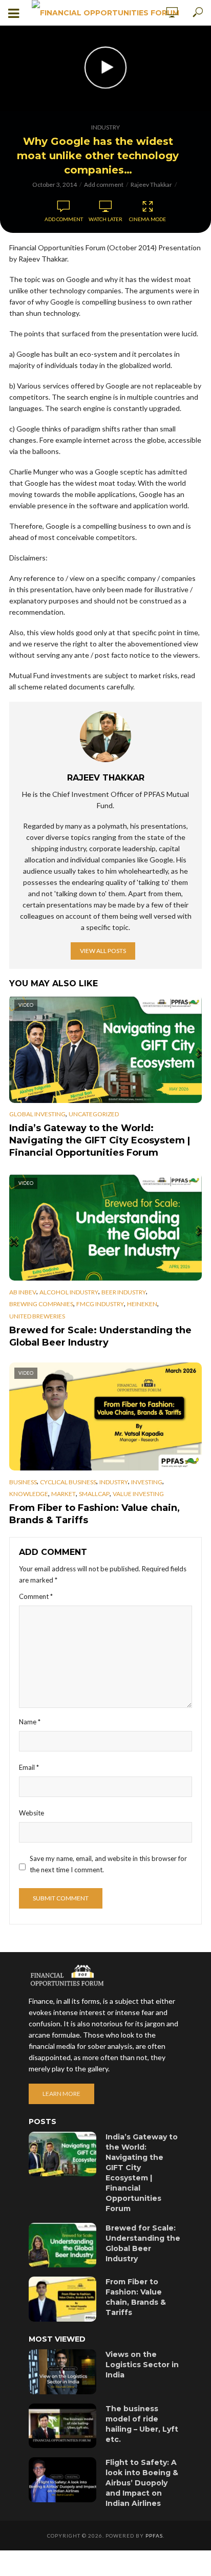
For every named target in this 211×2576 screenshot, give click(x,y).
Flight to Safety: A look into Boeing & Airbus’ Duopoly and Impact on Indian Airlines (142, 2483)
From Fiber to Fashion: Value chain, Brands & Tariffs (94, 1514)
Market (64, 1494)
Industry (105, 127)
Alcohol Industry (69, 1292)
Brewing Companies (41, 1304)
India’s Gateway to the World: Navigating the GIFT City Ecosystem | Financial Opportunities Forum (100, 1140)
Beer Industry (124, 1292)
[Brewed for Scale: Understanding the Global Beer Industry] (62, 2245)
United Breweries (37, 1316)
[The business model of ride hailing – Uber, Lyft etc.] (62, 2426)
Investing (147, 1482)
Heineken (142, 1304)
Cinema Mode (147, 219)
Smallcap (94, 1494)
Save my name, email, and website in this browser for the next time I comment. (108, 1864)
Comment (36, 1596)
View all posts (103, 951)
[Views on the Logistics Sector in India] (62, 2372)
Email (29, 1767)
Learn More (61, 2094)
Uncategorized (94, 1114)
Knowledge (29, 1494)
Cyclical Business (68, 1482)
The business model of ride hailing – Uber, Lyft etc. (142, 2424)
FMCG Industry (100, 1304)
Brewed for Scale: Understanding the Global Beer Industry (100, 1336)
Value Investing (138, 1494)
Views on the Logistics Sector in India (142, 2365)
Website (31, 1813)
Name (30, 1722)
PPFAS (154, 2536)
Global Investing (37, 1114)
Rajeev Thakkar (151, 185)
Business (23, 1482)
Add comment (104, 185)
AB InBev (23, 1292)
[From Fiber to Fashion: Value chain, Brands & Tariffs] (62, 2299)
